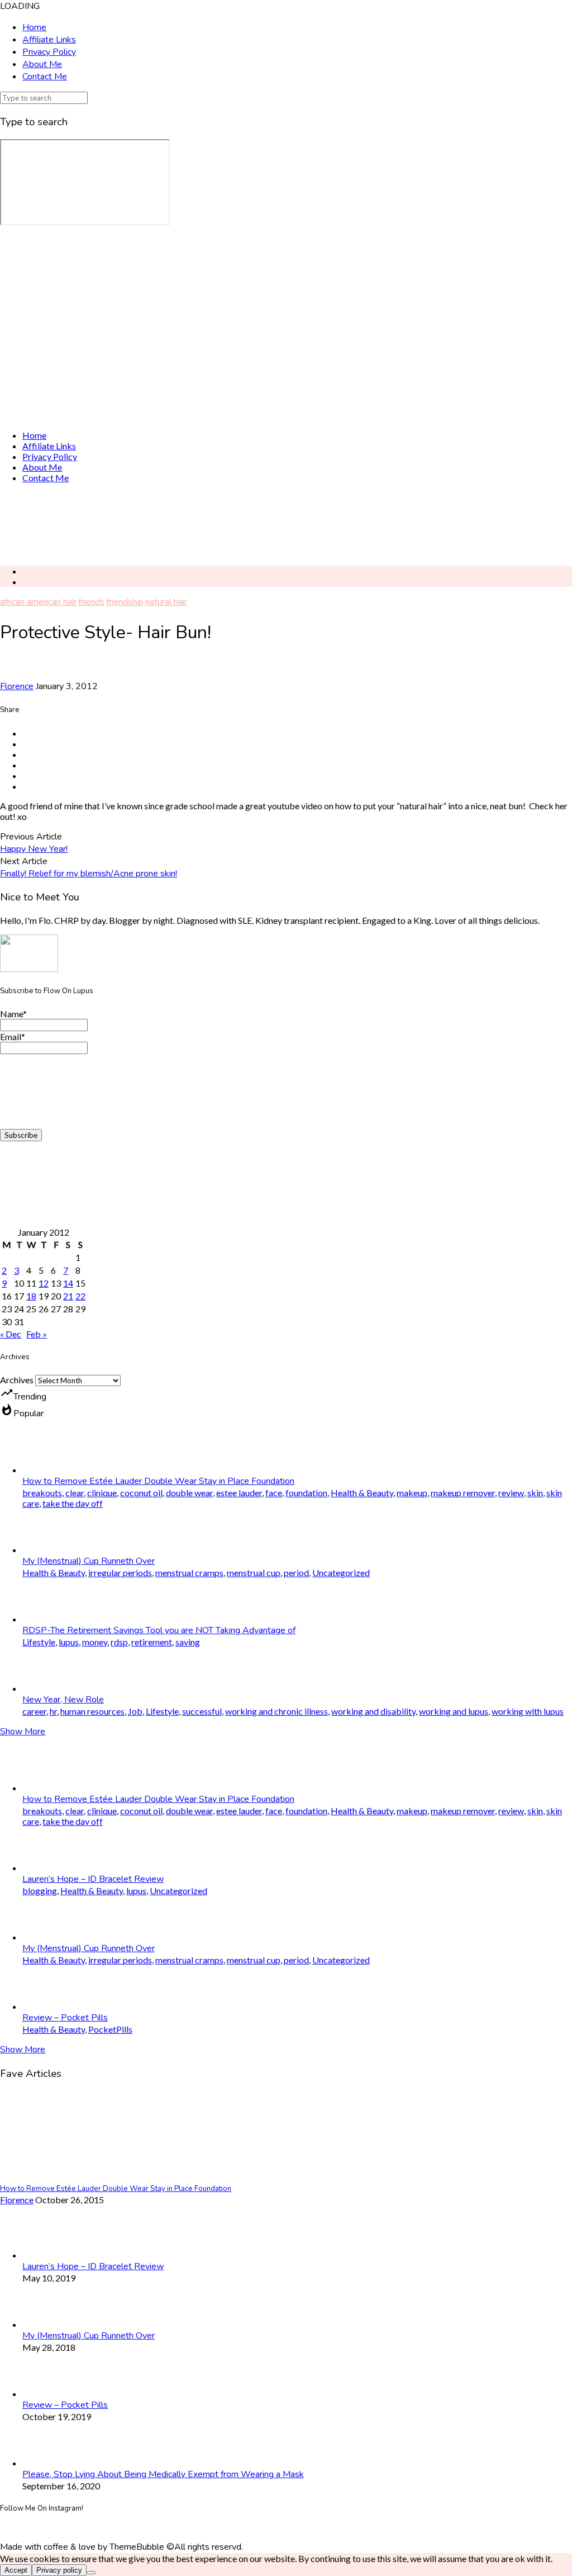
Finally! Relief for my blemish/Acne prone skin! (89, 874)
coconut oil (141, 1493)
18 (31, 1296)
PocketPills (110, 2029)
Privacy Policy (49, 52)
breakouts (42, 1493)
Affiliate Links (49, 40)
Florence (17, 686)
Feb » (37, 1334)
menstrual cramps (189, 1572)
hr (53, 1711)
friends (91, 602)
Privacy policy (59, 2570)
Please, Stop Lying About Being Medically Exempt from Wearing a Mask (163, 2474)
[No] (91, 2573)
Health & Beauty (362, 1493)
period (296, 1572)
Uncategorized (341, 1572)
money (95, 1642)
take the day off (73, 1503)
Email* (13, 1036)
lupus (69, 1642)
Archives (17, 1380)
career (34, 1711)
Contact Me (45, 77)
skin (535, 1493)
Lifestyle (39, 1642)
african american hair (38, 602)
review (511, 1493)
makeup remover (463, 1493)
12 (44, 1283)
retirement (152, 1642)
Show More (23, 1731)
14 (68, 1283)
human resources (92, 1711)
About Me (42, 64)
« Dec (11, 1334)
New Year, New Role (63, 1700)
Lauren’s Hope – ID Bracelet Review (93, 1879)
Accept (16, 2570)
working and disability (373, 1711)
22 (80, 1296)
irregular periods (120, 1572)
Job (135, 1711)
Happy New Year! (34, 849)
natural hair (166, 602)
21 (68, 1296)
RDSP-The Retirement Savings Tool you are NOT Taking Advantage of (159, 1630)
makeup (412, 1493)
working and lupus (454, 1711)
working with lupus (528, 1711)
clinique (102, 1493)
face (274, 1493)
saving (188, 1642)
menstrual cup (254, 1572)
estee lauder (239, 1493)
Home (34, 27)
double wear (189, 1493)
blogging (40, 1891)
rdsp (119, 1642)
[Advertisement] (286, 524)
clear (75, 1493)
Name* (13, 1014)
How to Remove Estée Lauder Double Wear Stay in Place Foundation (158, 1481)
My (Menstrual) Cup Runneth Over (89, 1561)
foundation (306, 1493)
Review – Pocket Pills (65, 2018)
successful (202, 1711)
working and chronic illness (277, 1711)
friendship (125, 602)
